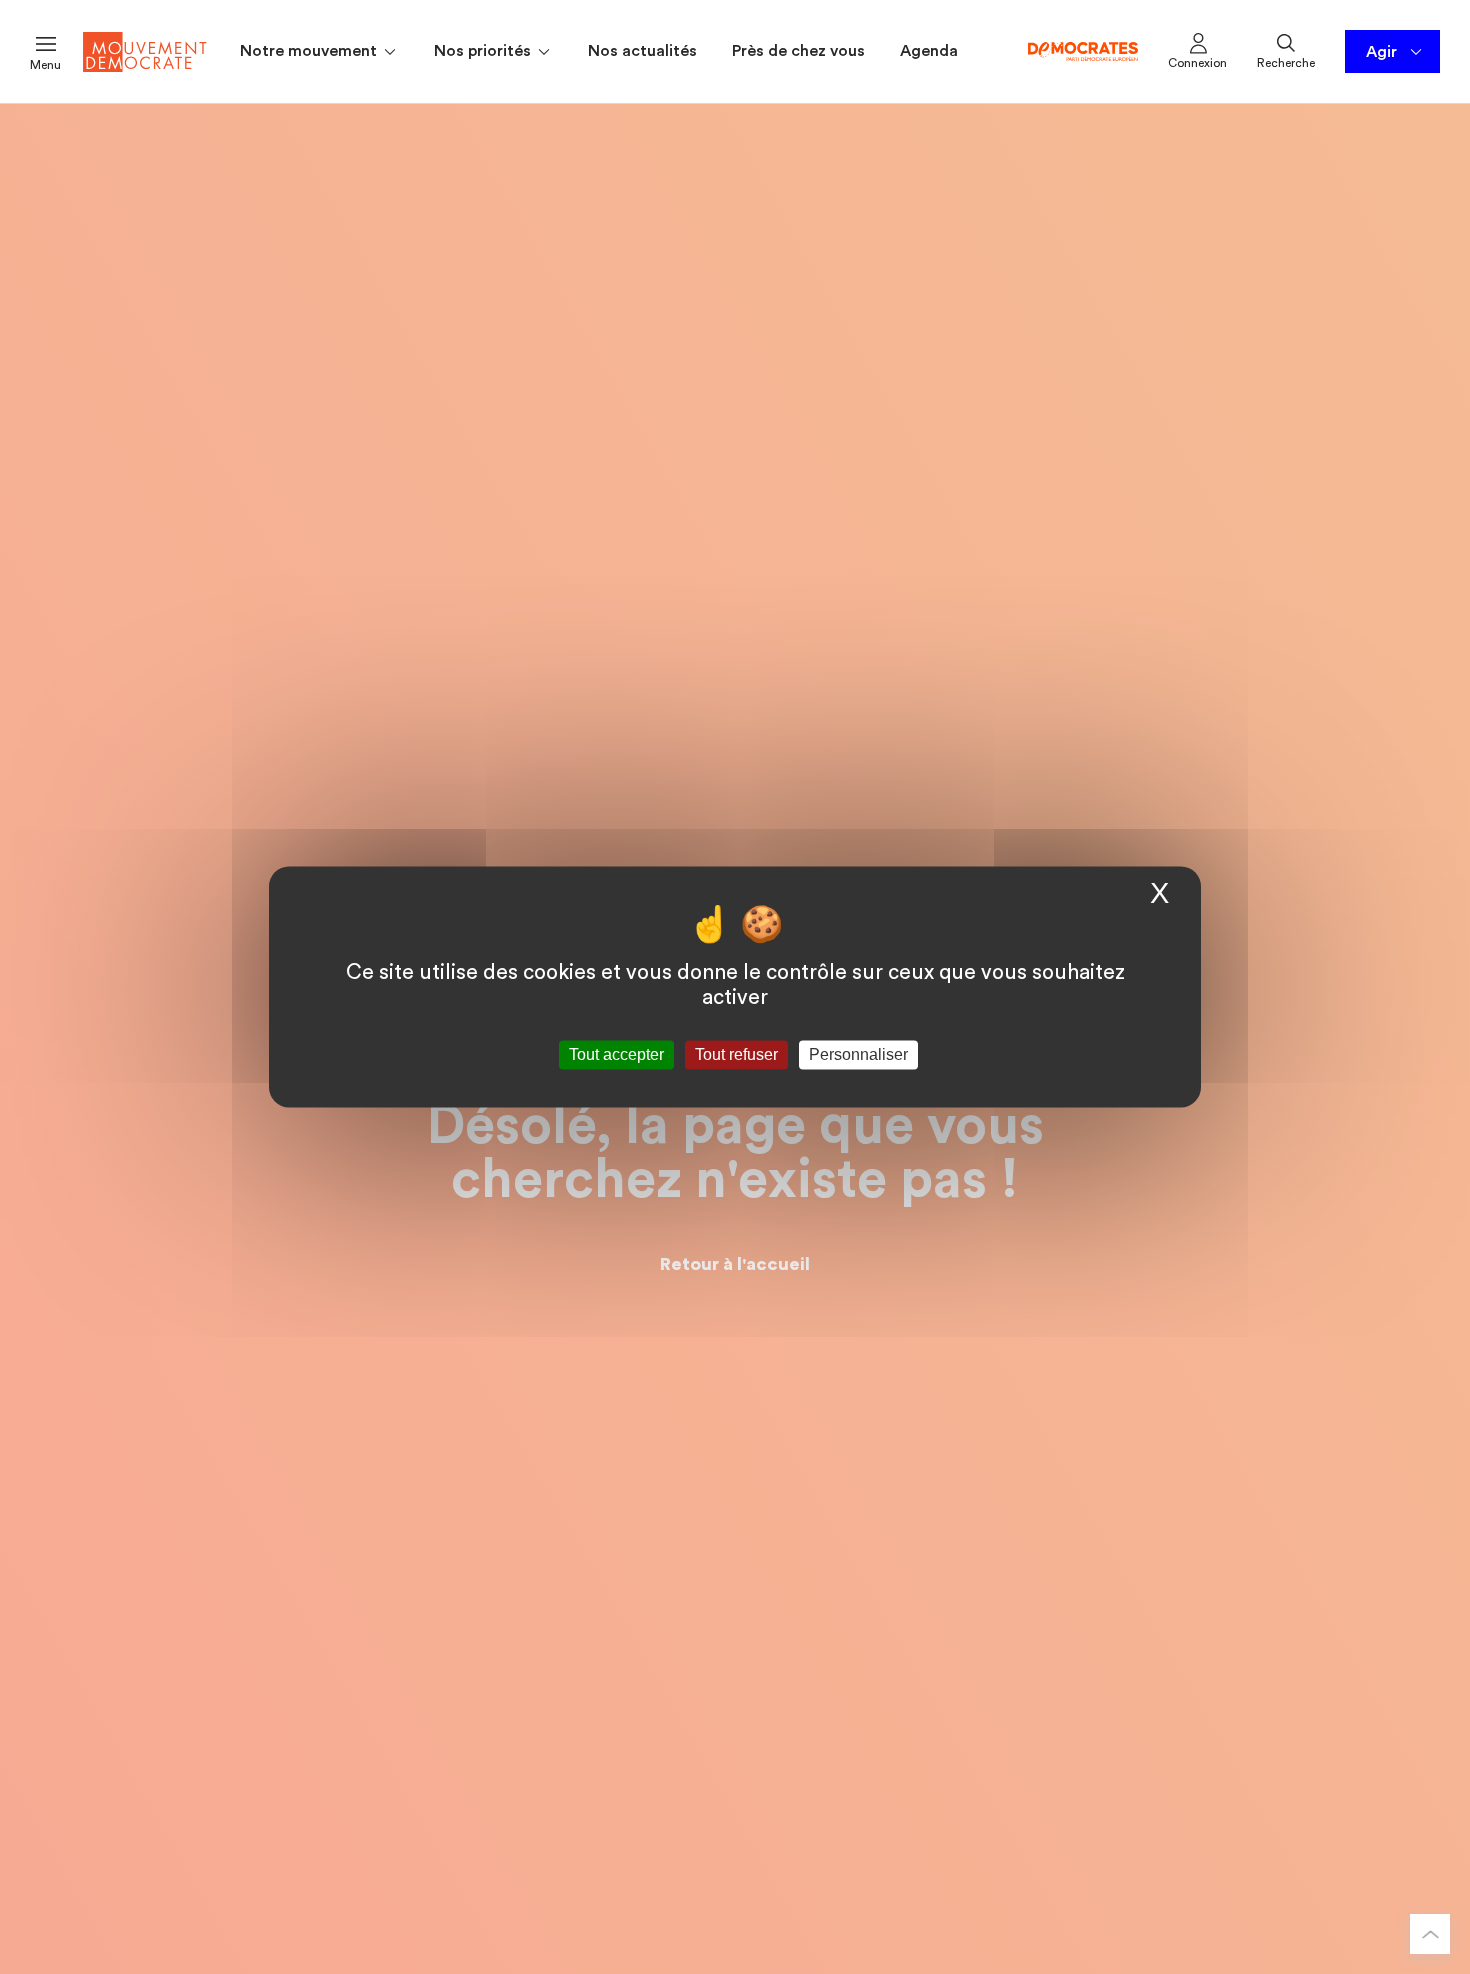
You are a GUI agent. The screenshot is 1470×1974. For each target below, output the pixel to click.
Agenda (929, 51)
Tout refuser (736, 1054)
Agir (1381, 52)
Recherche (1286, 63)
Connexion (1197, 63)
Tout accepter (616, 1054)
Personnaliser (858, 1054)
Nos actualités (642, 51)
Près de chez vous (798, 51)
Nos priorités (484, 51)
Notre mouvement (310, 51)
